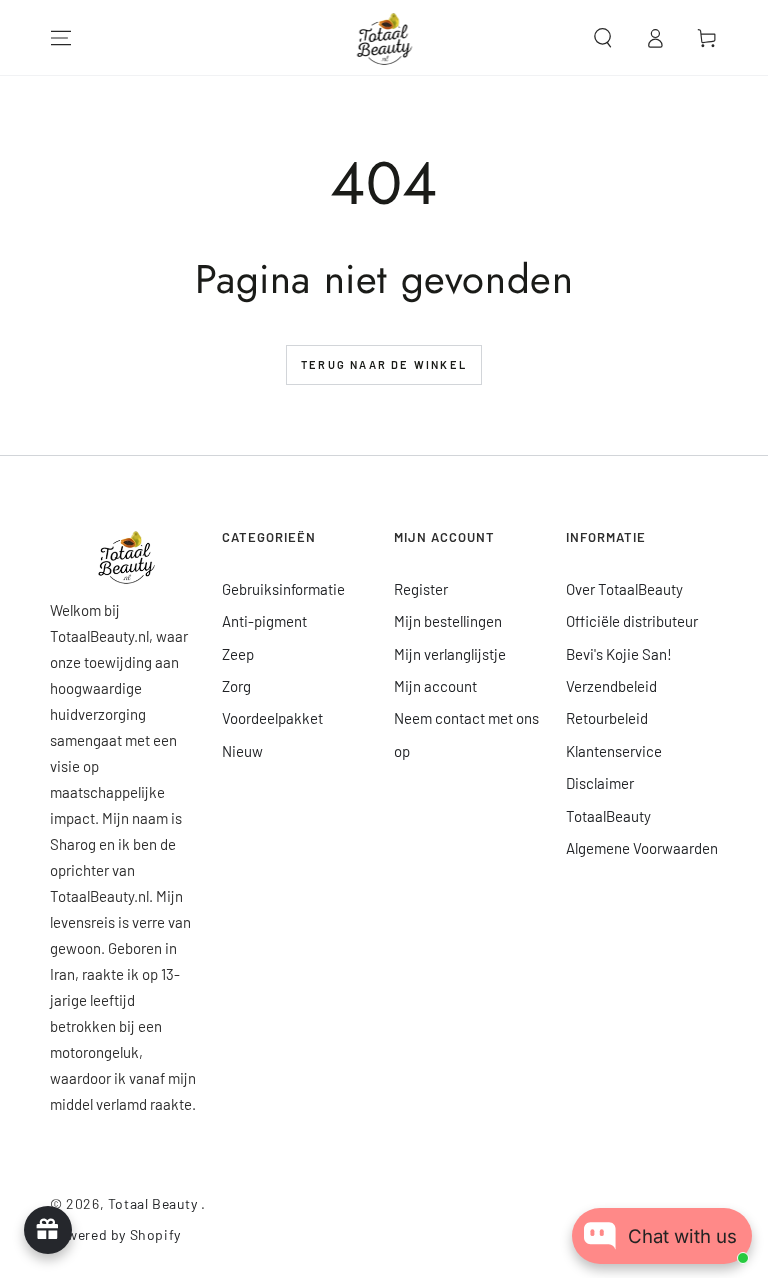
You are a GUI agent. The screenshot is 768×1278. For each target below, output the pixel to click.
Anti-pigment (264, 621)
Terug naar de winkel (384, 364)
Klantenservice (614, 751)
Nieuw (242, 751)
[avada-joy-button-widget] (48, 1230)
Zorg (236, 686)
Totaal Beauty (154, 1203)
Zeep (238, 654)
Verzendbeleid (611, 686)
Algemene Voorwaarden (642, 848)
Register (421, 589)
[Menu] (61, 38)
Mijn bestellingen (448, 621)
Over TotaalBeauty (624, 589)
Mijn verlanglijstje (450, 654)
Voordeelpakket (272, 718)
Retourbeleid (607, 718)
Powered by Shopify (115, 1234)
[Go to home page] (384, 38)
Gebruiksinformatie (283, 589)
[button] (603, 38)
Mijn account (435, 686)
